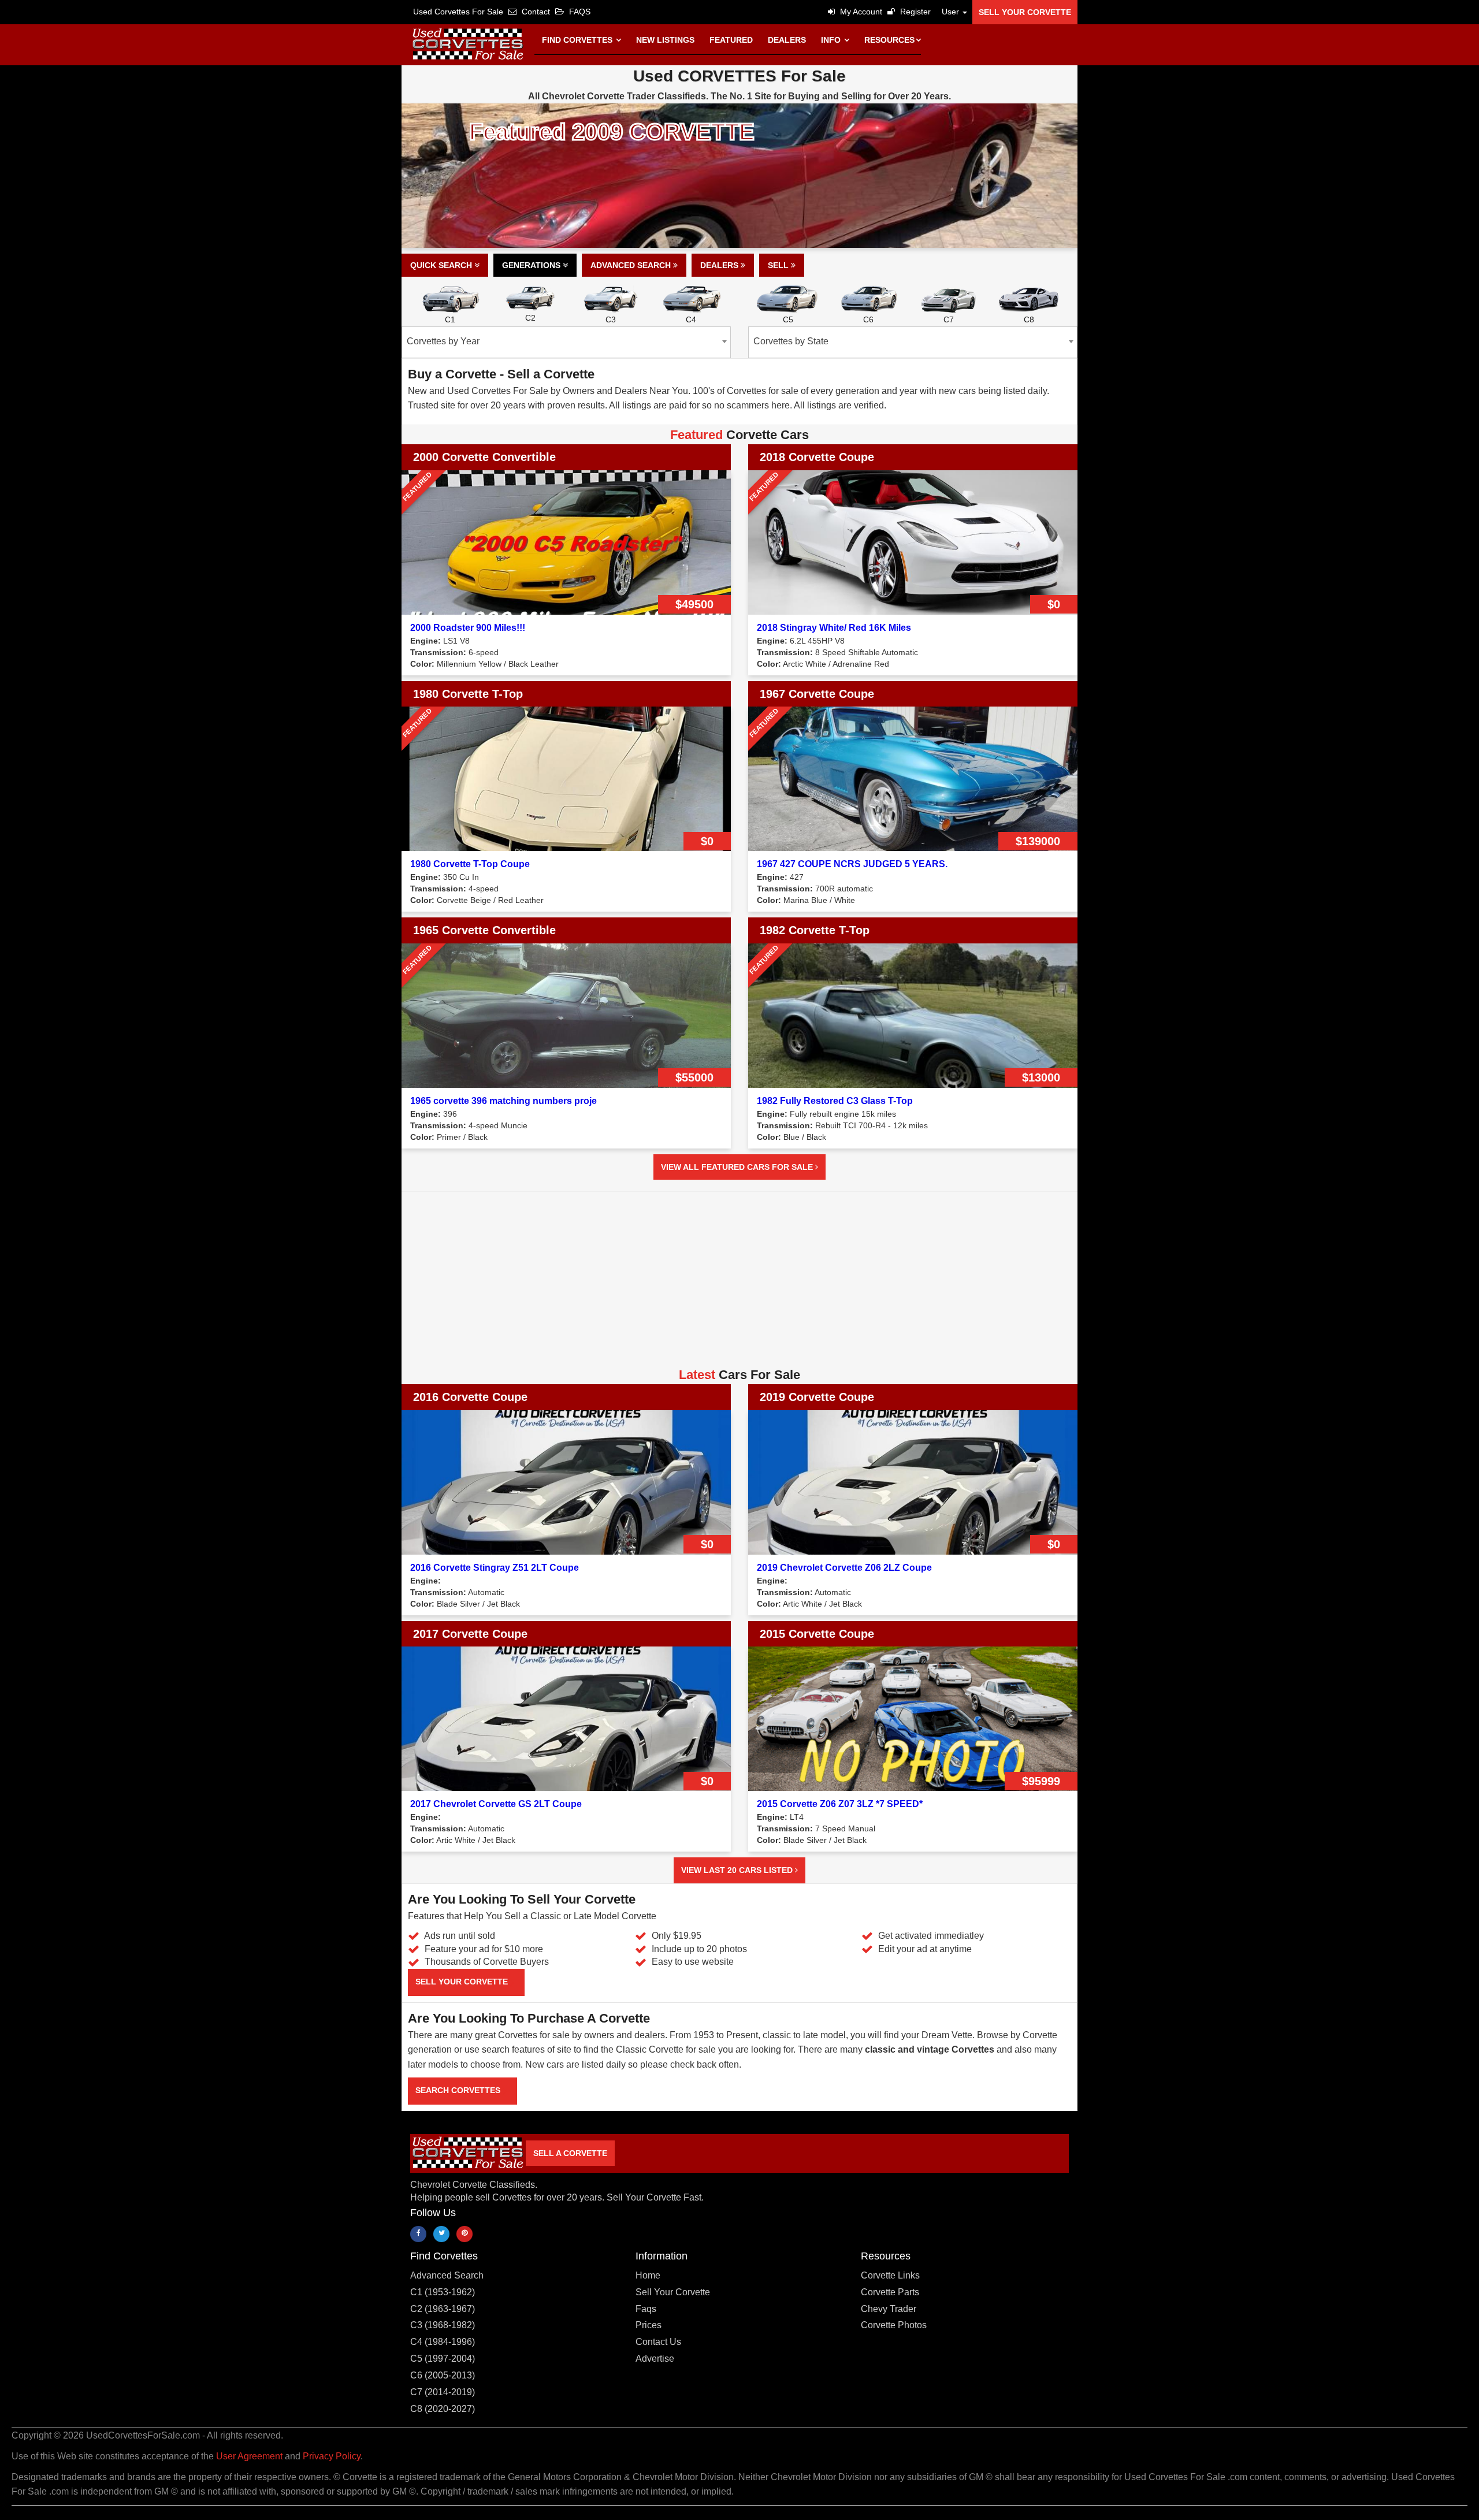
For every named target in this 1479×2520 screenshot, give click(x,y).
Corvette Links (890, 2275)
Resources (889, 40)
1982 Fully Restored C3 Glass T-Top (835, 1101)
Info (832, 40)
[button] (952, 12)
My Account (860, 12)
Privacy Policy (332, 2456)
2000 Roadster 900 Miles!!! (468, 628)
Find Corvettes (578, 40)
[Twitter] (441, 2234)
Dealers (787, 40)
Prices (649, 2325)
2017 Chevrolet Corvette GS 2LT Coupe (496, 1804)
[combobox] (566, 342)
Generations (532, 265)
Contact (535, 12)
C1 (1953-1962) (443, 2292)
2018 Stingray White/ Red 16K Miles (834, 628)
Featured (731, 40)
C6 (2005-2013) (443, 2375)
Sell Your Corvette (1025, 12)
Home (648, 2275)
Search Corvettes (459, 2090)
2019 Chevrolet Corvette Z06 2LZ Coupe (844, 1568)
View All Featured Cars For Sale (738, 1167)
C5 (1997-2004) (443, 2359)
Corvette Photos (894, 2325)
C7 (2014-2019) (443, 2392)
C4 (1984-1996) (443, 2342)
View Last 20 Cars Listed (738, 1870)
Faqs (646, 2309)
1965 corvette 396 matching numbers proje (503, 1101)
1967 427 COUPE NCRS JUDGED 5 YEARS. (852, 864)
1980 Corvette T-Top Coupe (470, 864)
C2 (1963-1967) (443, 2309)
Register (914, 12)
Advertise (655, 2359)
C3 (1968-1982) (443, 2325)
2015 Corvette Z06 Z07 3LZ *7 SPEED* (840, 1804)
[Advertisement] (739, 1284)
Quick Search (442, 265)
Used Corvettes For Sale (458, 12)
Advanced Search (632, 265)
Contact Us (658, 2342)
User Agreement (249, 2456)
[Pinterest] (464, 2234)
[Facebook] (418, 2234)
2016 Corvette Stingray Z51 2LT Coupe (495, 1568)
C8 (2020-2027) (443, 2409)
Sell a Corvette (570, 2153)
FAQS (579, 12)
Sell (779, 265)
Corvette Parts (890, 2292)
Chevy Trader (889, 2309)
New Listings (665, 40)
